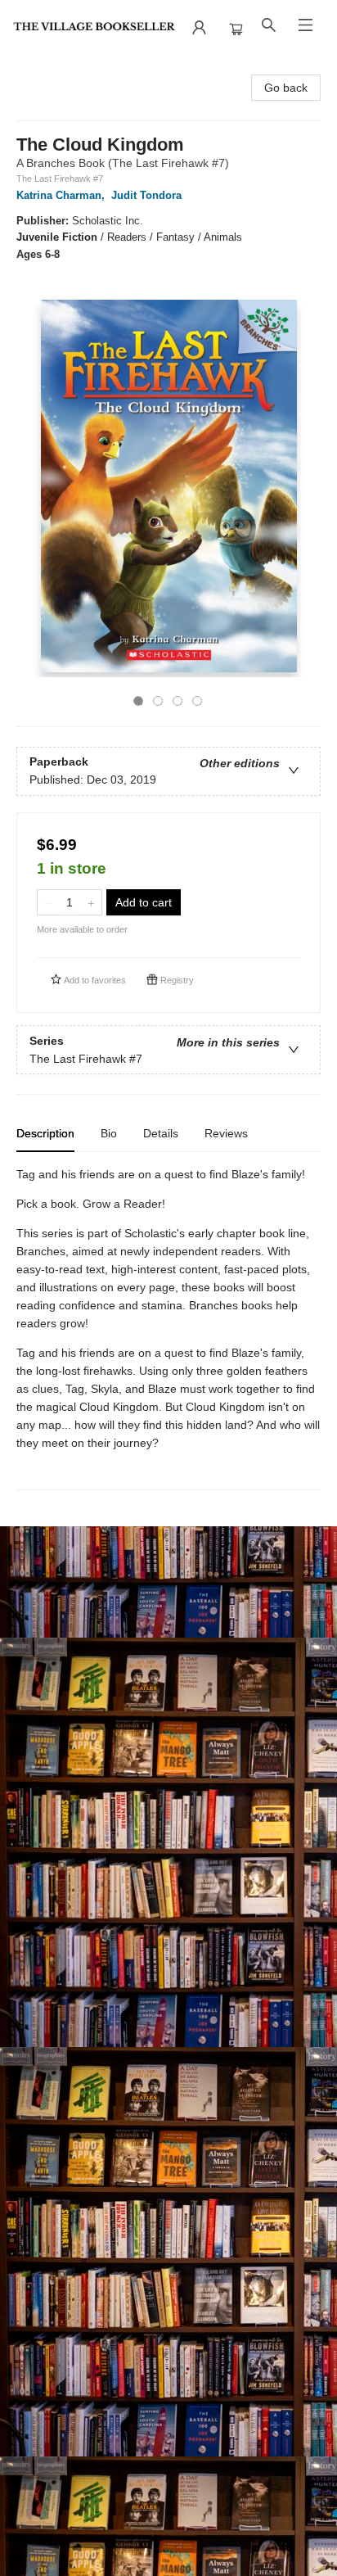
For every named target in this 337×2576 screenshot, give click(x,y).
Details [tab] (161, 1133)
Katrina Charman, (62, 195)
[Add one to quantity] (91, 902)
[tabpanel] (168, 1328)
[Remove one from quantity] (48, 902)
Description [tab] (45, 1133)
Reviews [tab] (226, 1133)
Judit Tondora (146, 195)
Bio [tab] (109, 1133)
